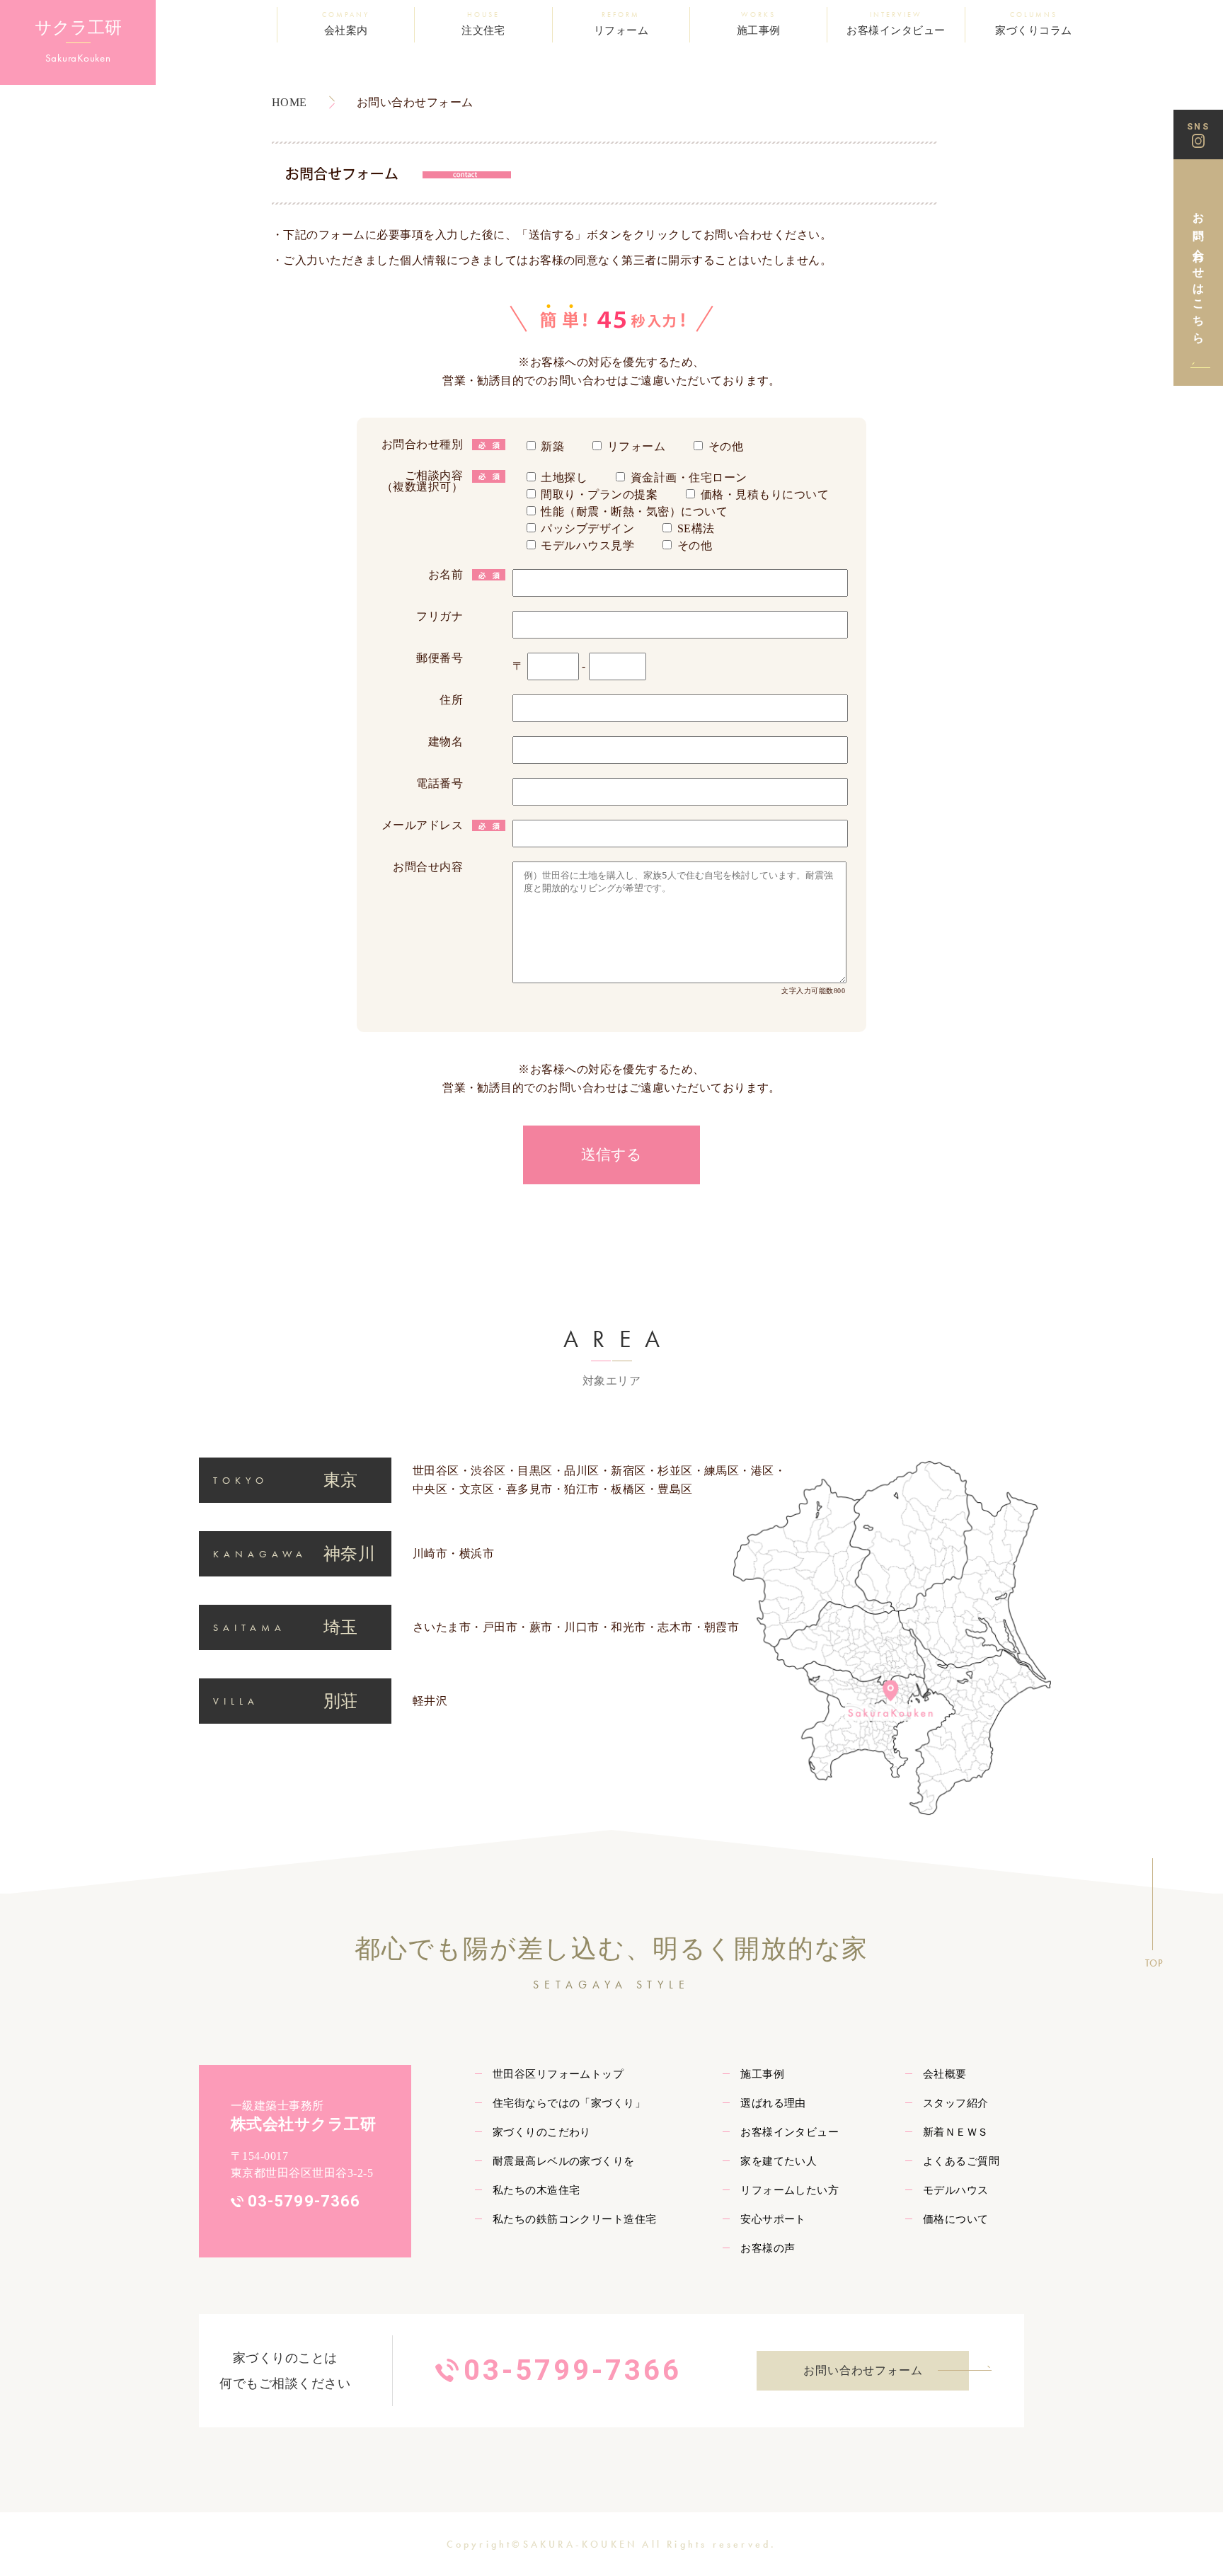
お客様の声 (768, 2248)
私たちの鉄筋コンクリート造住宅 (575, 2219)
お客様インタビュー (790, 2132)
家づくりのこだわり (542, 2132)
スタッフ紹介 (956, 2103)
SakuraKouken (78, 58)
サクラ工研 (78, 28)
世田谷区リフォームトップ (558, 2074)
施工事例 (762, 2074)
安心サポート (773, 2219)
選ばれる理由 (773, 2103)
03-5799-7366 (304, 2201)
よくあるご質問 (961, 2161)
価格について (956, 2219)
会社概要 (945, 2074)
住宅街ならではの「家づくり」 (569, 2103)
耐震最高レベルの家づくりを (564, 2161)
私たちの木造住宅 (536, 2190)
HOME (289, 102)
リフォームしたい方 (790, 2190)
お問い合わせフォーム (863, 2370)
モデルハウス (956, 2190)
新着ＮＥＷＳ (956, 2132)
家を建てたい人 (779, 2161)
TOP (1154, 1963)
